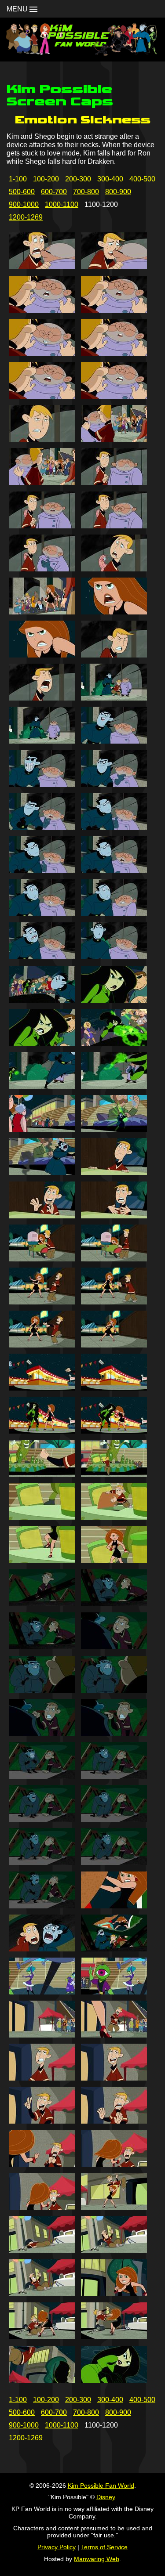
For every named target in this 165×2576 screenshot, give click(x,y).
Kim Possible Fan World (101, 2486)
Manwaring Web (97, 2559)
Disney (106, 2497)
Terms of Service (104, 2547)
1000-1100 (62, 204)
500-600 (22, 192)
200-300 (78, 179)
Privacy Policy (57, 2547)
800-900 (118, 192)
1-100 (18, 179)
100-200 (46, 179)
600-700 (54, 192)
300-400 (110, 179)
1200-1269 (26, 217)
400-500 (142, 179)
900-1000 (24, 204)
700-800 (86, 192)
